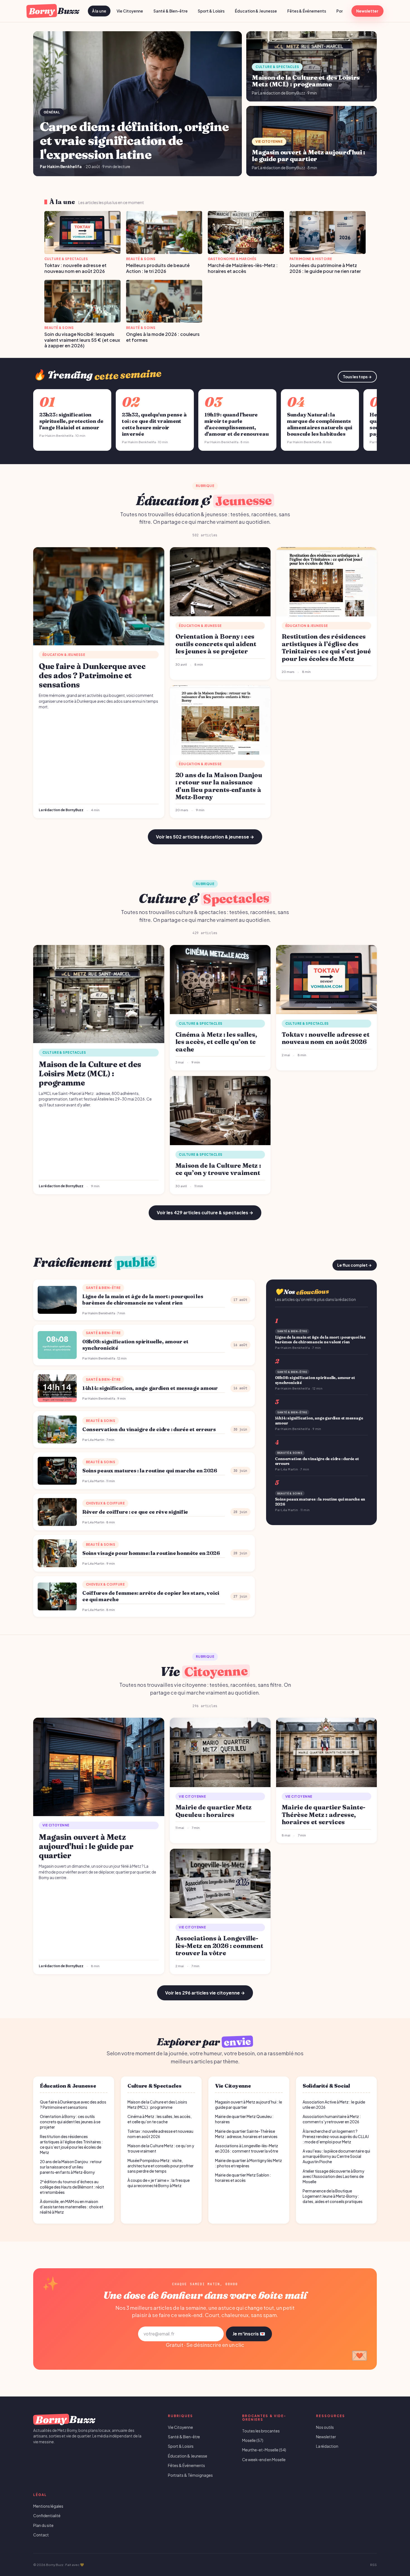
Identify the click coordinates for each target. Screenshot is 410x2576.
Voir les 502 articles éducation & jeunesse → (205, 837)
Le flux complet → (354, 1265)
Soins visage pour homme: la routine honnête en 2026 (151, 1553)
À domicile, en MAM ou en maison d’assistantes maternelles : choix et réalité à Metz (72, 2207)
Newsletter (367, 11)
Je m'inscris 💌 (249, 2334)
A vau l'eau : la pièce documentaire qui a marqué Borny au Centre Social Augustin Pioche (336, 2156)
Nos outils (325, 2427)
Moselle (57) (253, 2440)
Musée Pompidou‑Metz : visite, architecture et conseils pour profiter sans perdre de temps (161, 2166)
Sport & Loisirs (211, 11)
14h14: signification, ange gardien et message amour (150, 1388)
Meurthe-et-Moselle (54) (264, 2450)
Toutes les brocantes (261, 2431)
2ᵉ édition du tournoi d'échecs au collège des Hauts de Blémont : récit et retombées (72, 2187)
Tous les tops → (357, 377)
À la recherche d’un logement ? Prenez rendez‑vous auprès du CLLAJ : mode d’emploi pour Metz (336, 2137)
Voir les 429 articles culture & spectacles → (205, 1212)
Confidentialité (47, 2516)
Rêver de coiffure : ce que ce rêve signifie (135, 1512)
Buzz (54, 11)
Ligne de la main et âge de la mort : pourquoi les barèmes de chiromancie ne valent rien (143, 1300)
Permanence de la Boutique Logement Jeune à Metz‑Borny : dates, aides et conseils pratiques (333, 2196)
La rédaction (327, 2446)
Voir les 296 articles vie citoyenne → (205, 1993)
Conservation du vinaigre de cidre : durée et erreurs (149, 1429)
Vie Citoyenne (130, 11)
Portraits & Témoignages (190, 2475)
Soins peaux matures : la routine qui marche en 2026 (150, 1471)
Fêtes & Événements (307, 11)
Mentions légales (48, 2506)
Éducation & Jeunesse (256, 11)
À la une (99, 11)
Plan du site (43, 2525)
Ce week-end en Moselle (264, 2460)
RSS (373, 2565)
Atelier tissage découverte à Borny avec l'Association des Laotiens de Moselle (333, 2176)
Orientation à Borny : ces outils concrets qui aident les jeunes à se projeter (70, 2122)
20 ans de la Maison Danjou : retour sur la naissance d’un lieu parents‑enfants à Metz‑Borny (71, 2167)
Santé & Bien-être (171, 11)
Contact (41, 2535)
